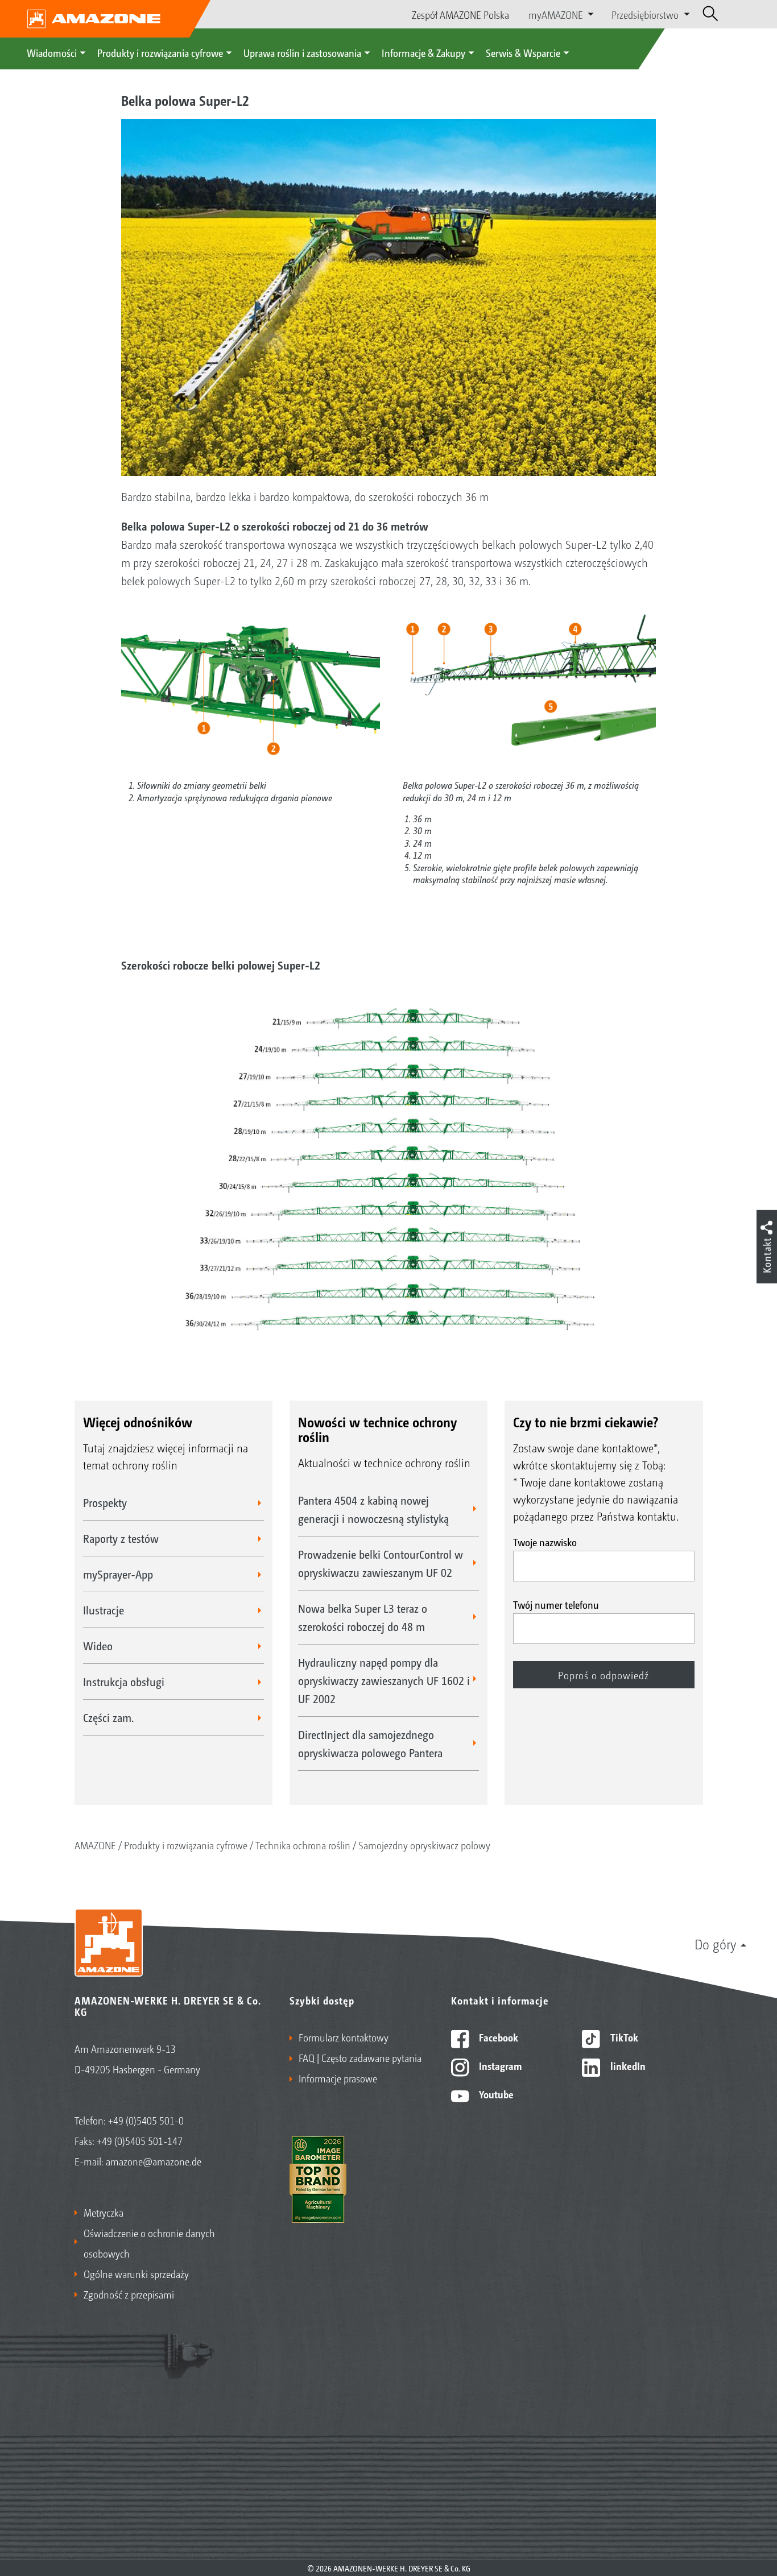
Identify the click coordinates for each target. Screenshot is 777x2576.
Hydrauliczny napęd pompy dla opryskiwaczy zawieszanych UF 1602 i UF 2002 (384, 1680)
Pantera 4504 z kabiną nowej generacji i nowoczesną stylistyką (373, 1509)
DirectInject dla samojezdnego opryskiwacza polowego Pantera (370, 1743)
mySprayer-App (118, 1574)
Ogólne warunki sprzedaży (136, 2273)
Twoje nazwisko (545, 1542)
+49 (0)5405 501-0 (146, 2120)
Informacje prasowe (338, 2078)
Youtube (495, 2094)
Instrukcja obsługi (124, 1682)
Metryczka (104, 2212)
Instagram (499, 2065)
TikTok (623, 2037)
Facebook (497, 2037)
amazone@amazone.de (154, 2161)
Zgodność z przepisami (129, 2294)
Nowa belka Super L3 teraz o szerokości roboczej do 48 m (363, 1617)
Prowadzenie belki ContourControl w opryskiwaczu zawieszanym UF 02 (381, 1563)
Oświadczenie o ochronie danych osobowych (149, 2243)
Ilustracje (104, 1610)
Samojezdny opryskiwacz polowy (424, 1845)
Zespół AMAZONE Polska (460, 14)
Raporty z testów (121, 1538)
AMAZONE (95, 1845)
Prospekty (105, 1502)
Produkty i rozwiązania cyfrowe (160, 52)
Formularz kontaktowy (344, 2037)
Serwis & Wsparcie (523, 52)
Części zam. (108, 1717)
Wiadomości (52, 52)
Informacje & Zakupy (423, 52)
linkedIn (627, 2065)
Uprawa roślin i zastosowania (302, 52)
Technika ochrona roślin (303, 1845)
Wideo (98, 1646)
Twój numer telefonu (556, 1604)
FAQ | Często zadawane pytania (360, 2057)
